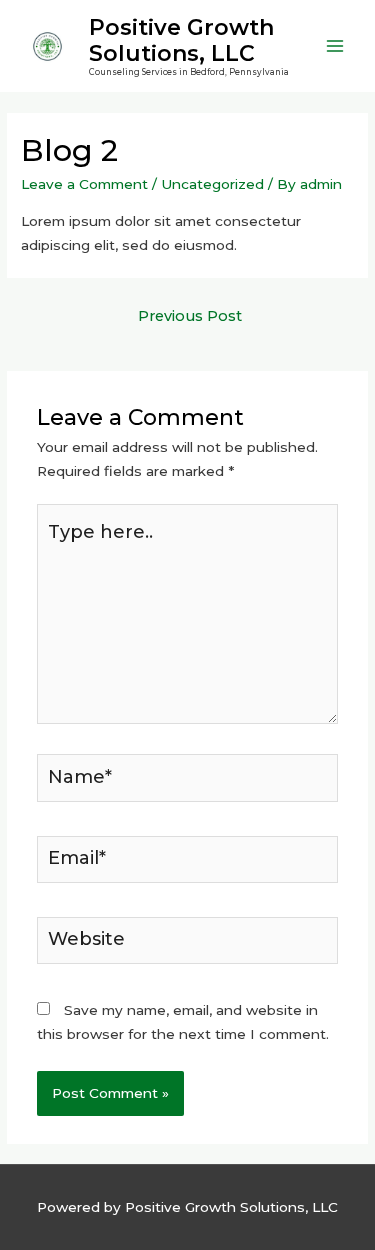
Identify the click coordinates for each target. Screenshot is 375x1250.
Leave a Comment (84, 184)
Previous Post (190, 316)
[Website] (188, 944)
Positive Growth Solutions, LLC (181, 40)
